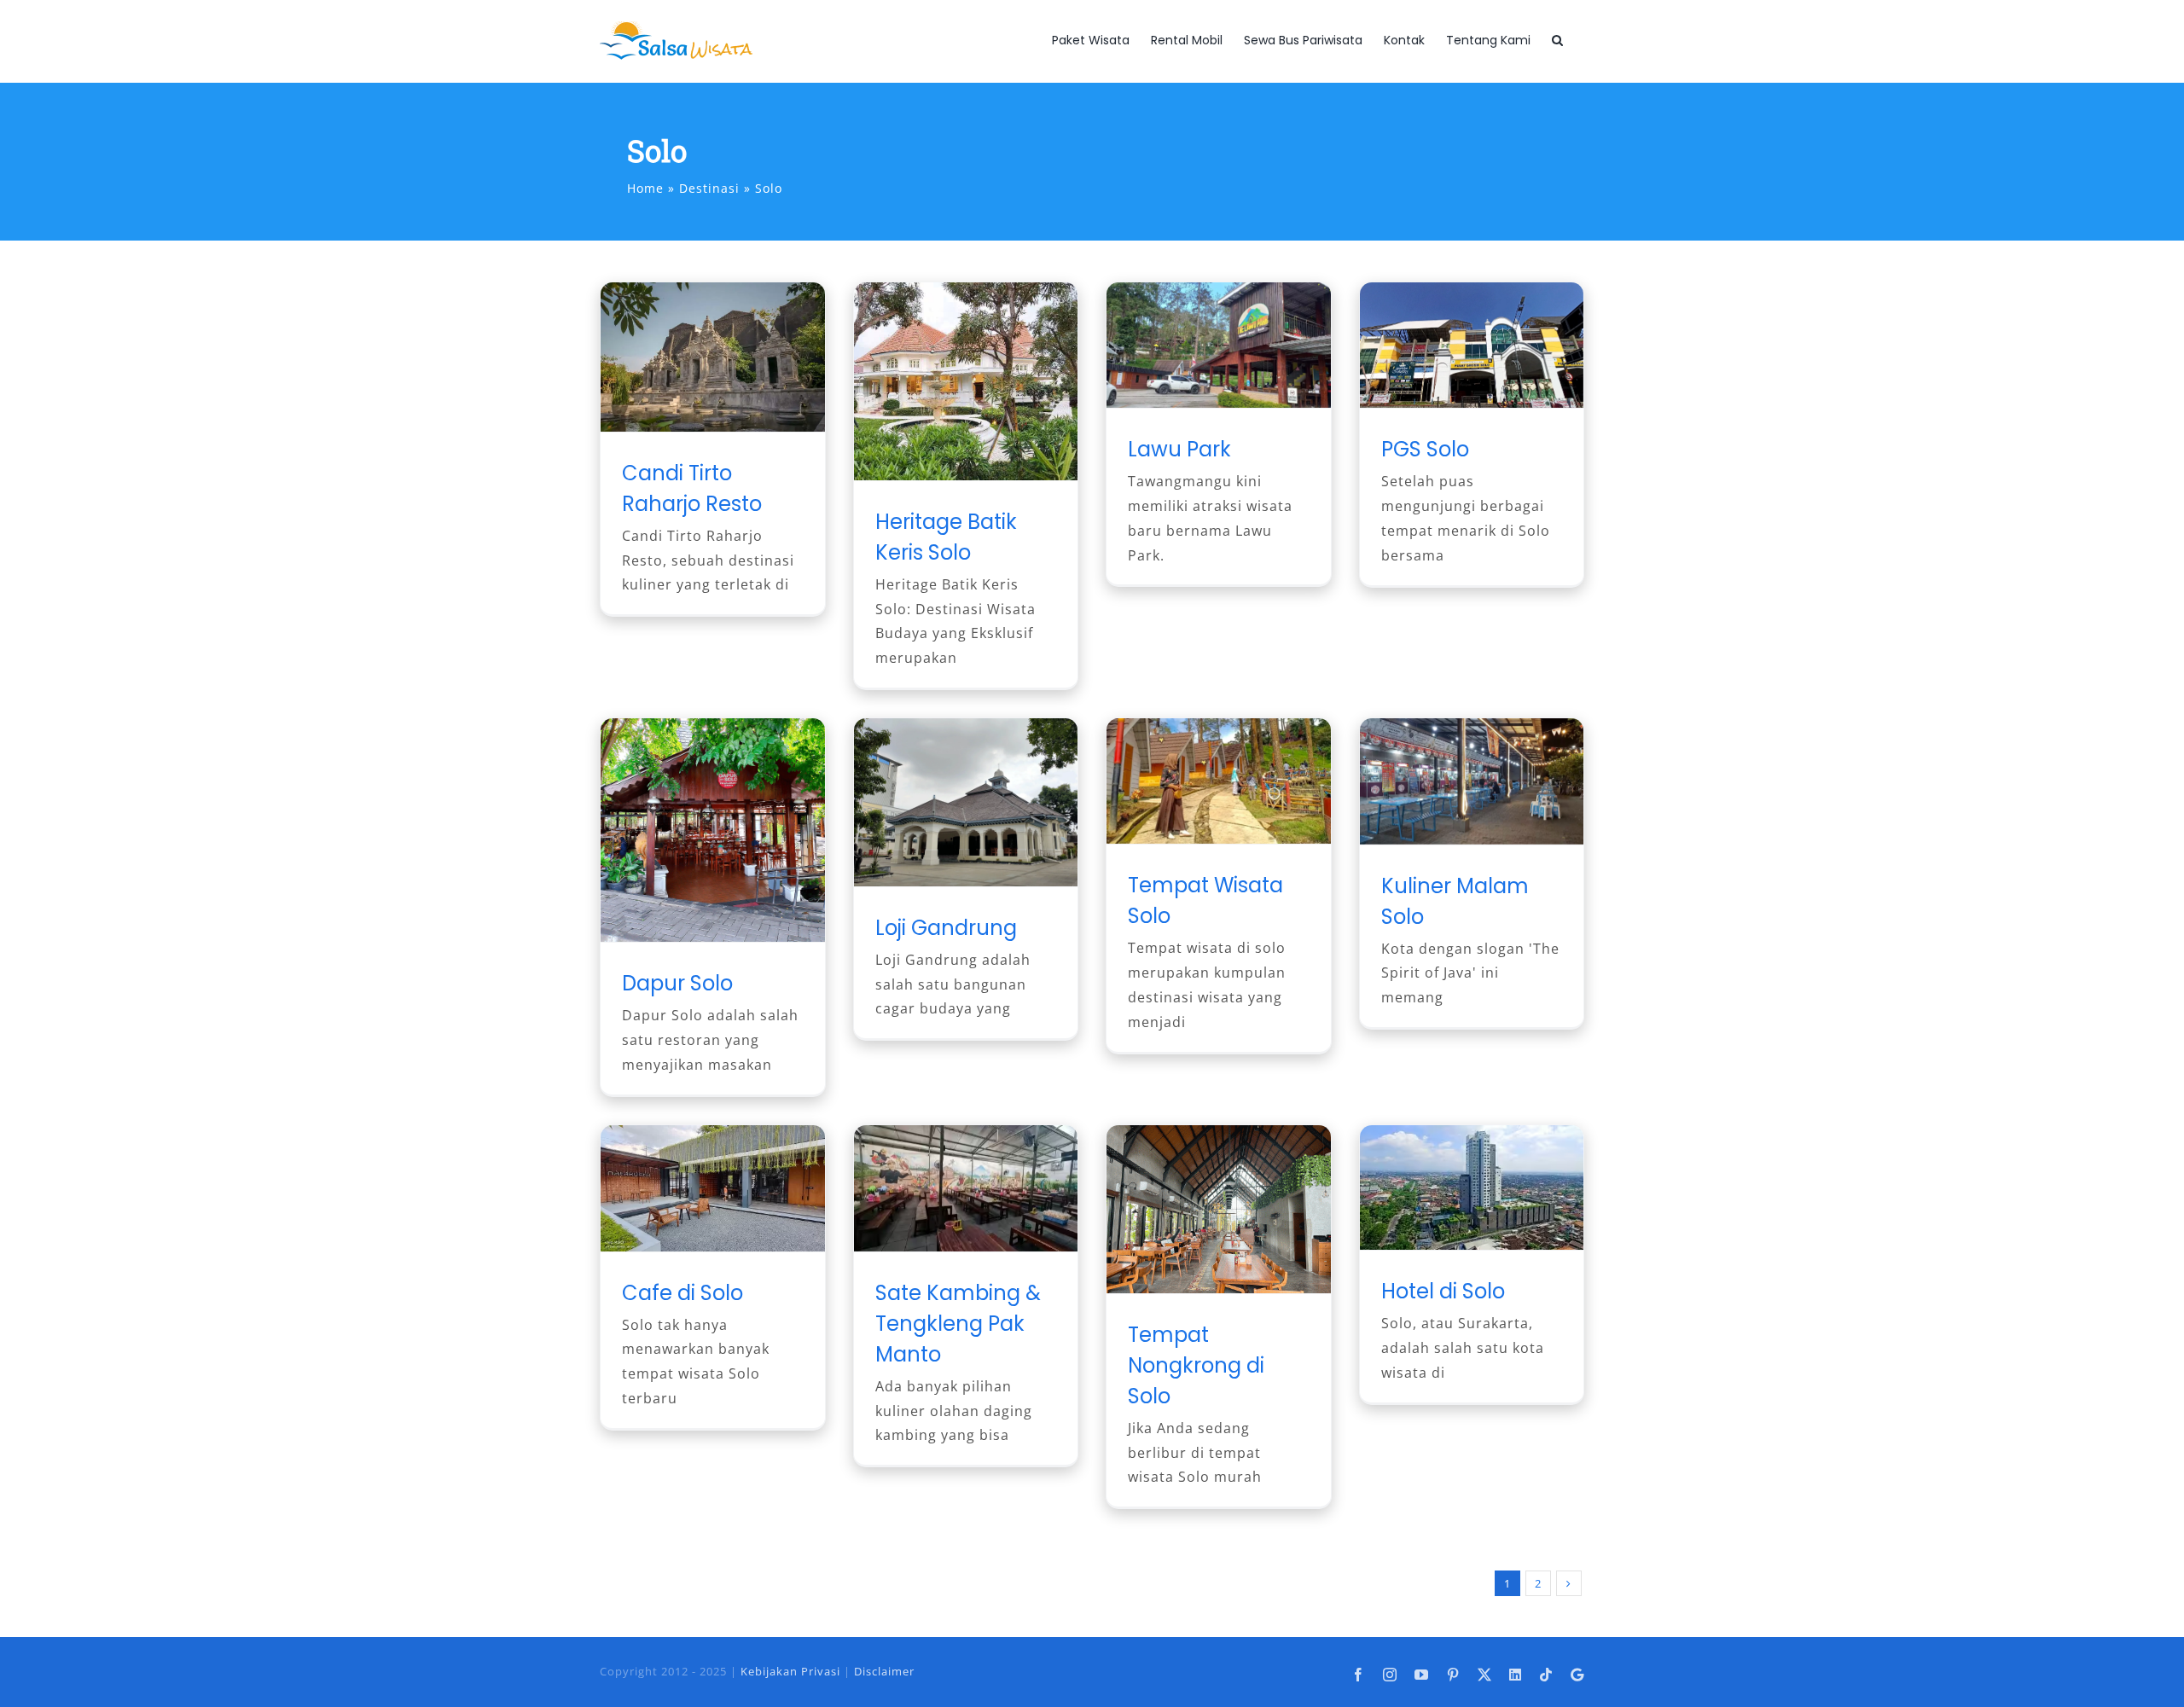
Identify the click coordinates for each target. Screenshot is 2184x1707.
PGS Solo (1425, 449)
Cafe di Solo (682, 1293)
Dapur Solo (677, 983)
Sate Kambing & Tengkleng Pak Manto (958, 1324)
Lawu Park (1179, 449)
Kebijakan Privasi (790, 1671)
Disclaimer (884, 1671)
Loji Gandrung (946, 928)
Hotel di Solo (1443, 1291)
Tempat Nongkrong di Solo (1196, 1365)
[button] (1557, 40)
